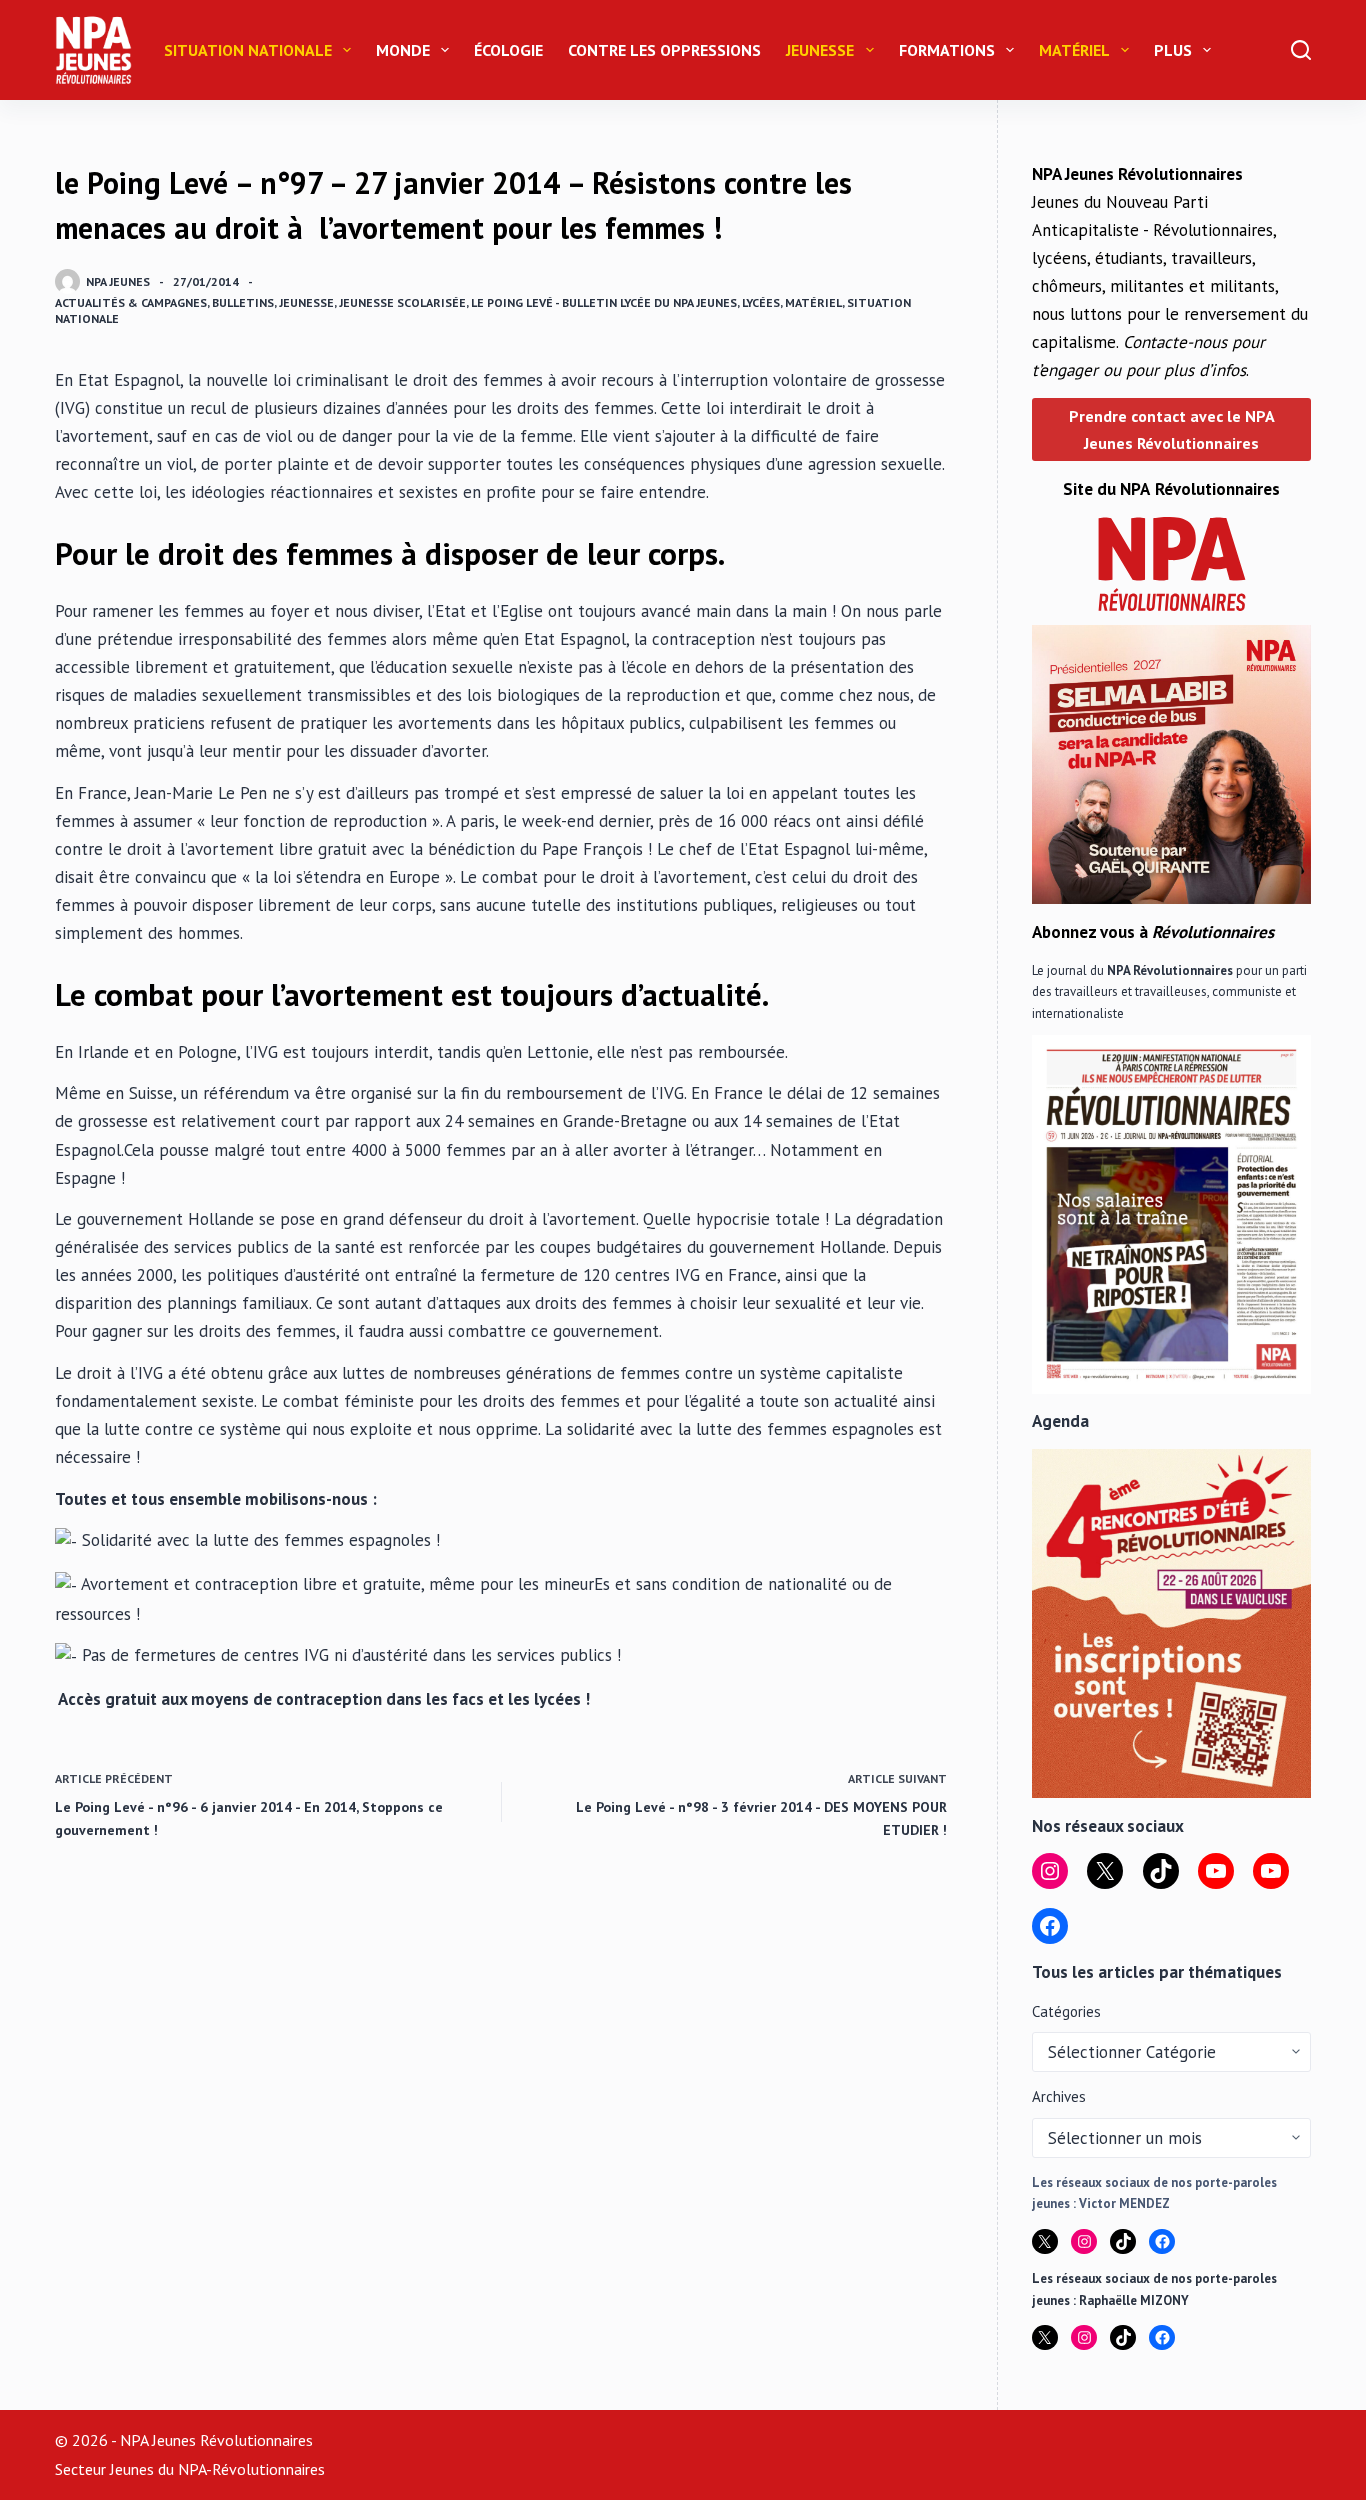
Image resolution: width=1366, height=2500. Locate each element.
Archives (1059, 2096)
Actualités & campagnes (131, 302)
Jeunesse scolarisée (402, 302)
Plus (1173, 50)
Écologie (508, 50)
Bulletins (243, 302)
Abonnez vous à (1153, 932)
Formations (947, 50)
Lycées (761, 302)
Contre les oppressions (664, 50)
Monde (403, 50)
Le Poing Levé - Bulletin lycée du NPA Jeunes (604, 302)
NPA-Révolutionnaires (251, 2469)
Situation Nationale (248, 50)
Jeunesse (820, 50)
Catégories (1066, 2011)
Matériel (1074, 50)
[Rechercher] (1301, 50)
